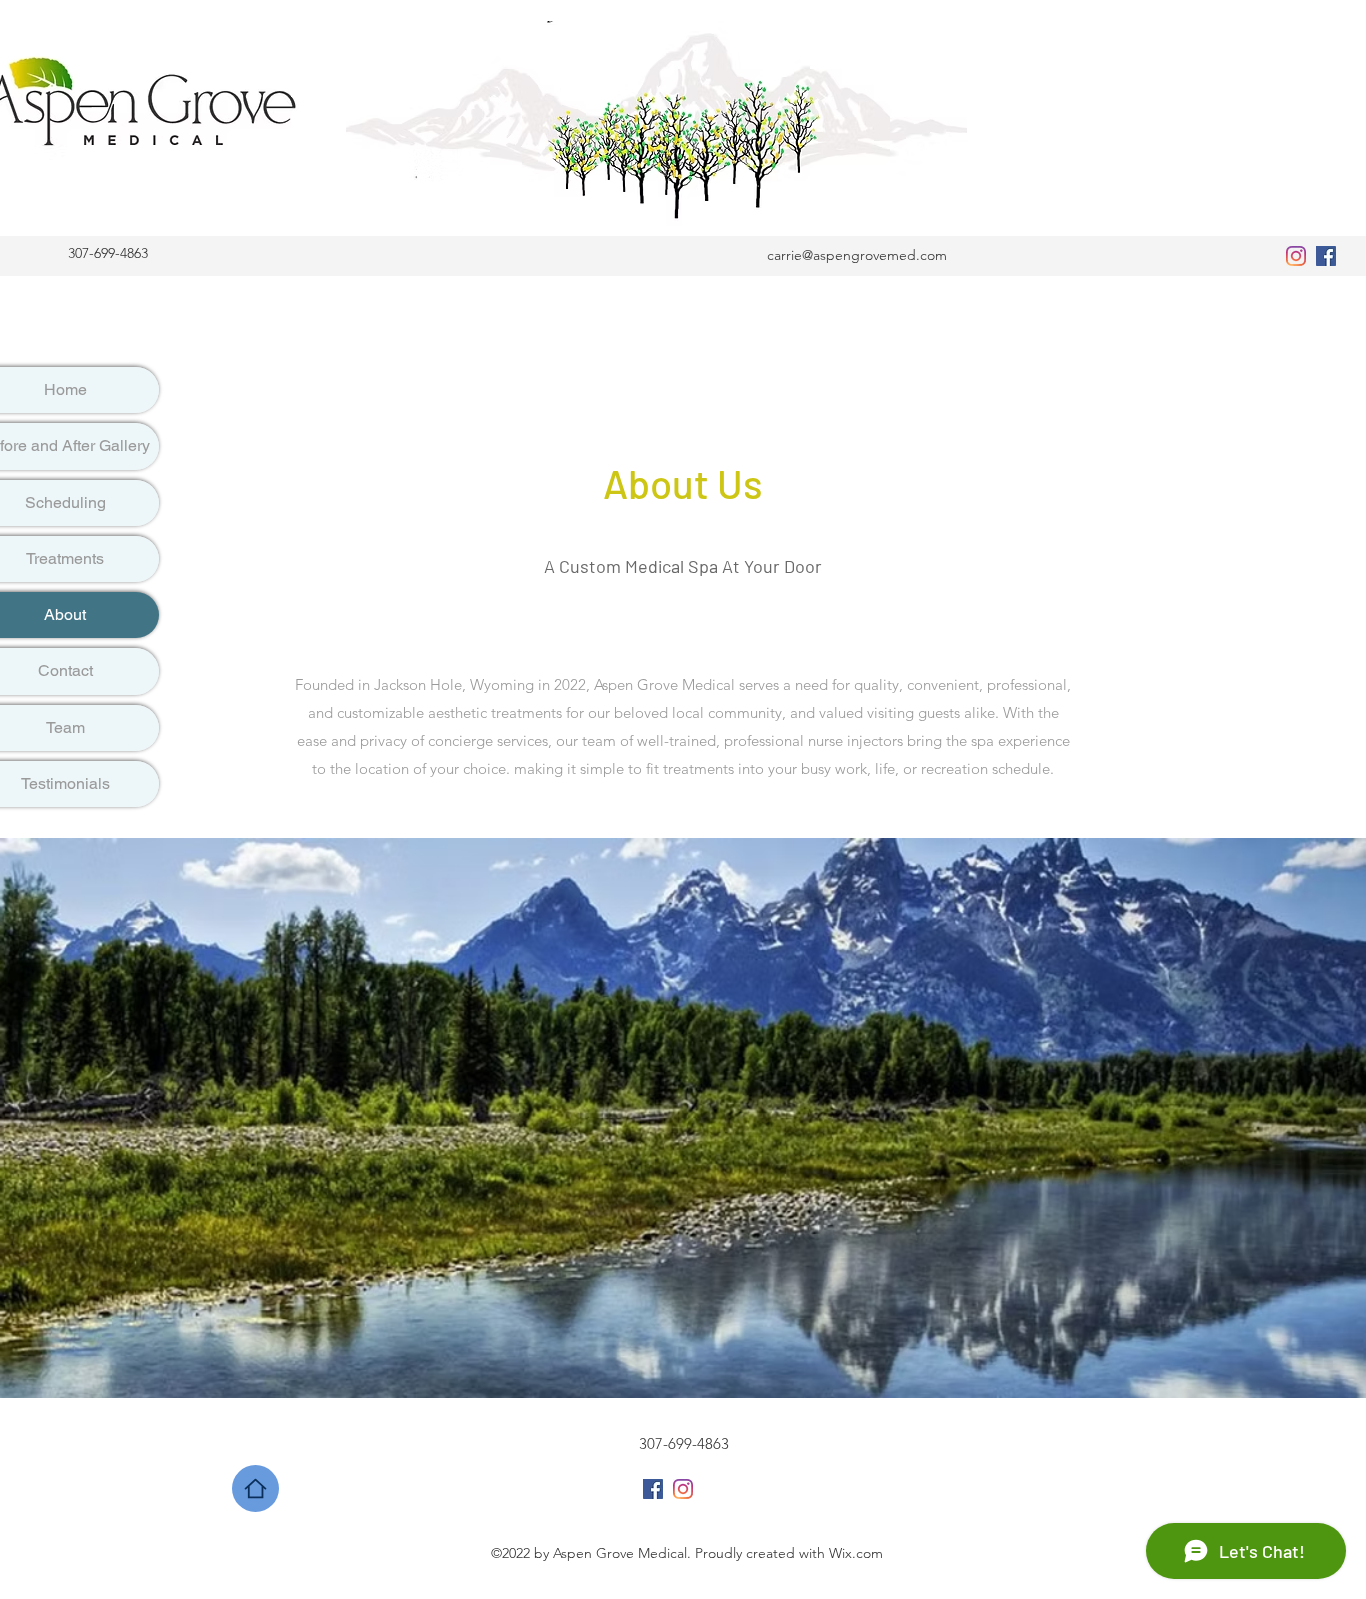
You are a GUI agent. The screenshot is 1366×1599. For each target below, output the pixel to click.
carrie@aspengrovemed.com (857, 255)
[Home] (255, 1488)
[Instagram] (1296, 256)
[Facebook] (1326, 256)
